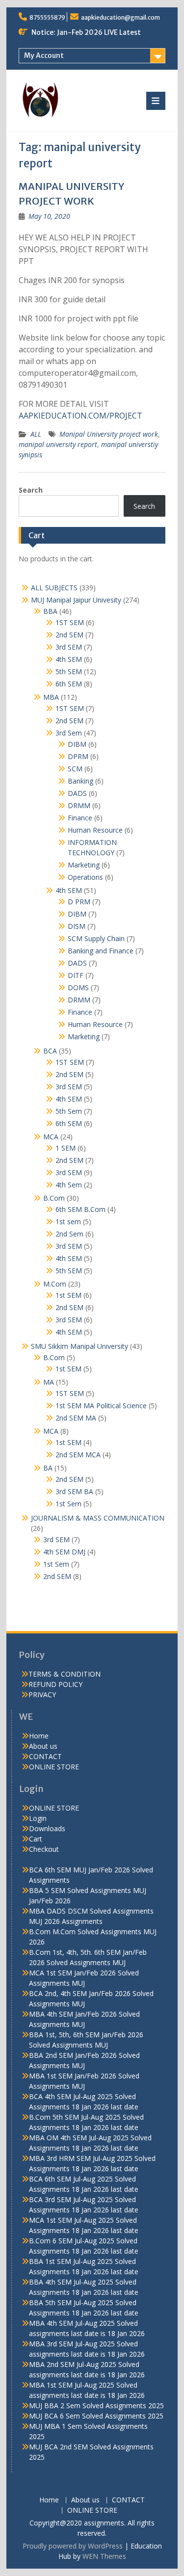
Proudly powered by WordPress (73, 2546)
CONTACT (45, 1756)
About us (43, 1746)
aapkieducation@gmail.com (120, 17)
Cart (36, 1839)
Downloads (47, 1828)
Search (31, 490)
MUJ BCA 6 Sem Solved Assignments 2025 (96, 2416)
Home (39, 1736)
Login (38, 1818)
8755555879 (47, 17)
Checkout (44, 1849)
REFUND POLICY (55, 1684)
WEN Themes (104, 2556)
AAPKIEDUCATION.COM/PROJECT (80, 416)
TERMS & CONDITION (65, 1674)
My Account (44, 55)
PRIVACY (42, 1695)
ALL (36, 434)
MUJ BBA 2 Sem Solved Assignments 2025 (96, 2405)
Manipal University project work (109, 434)
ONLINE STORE (54, 1767)
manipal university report (58, 444)
